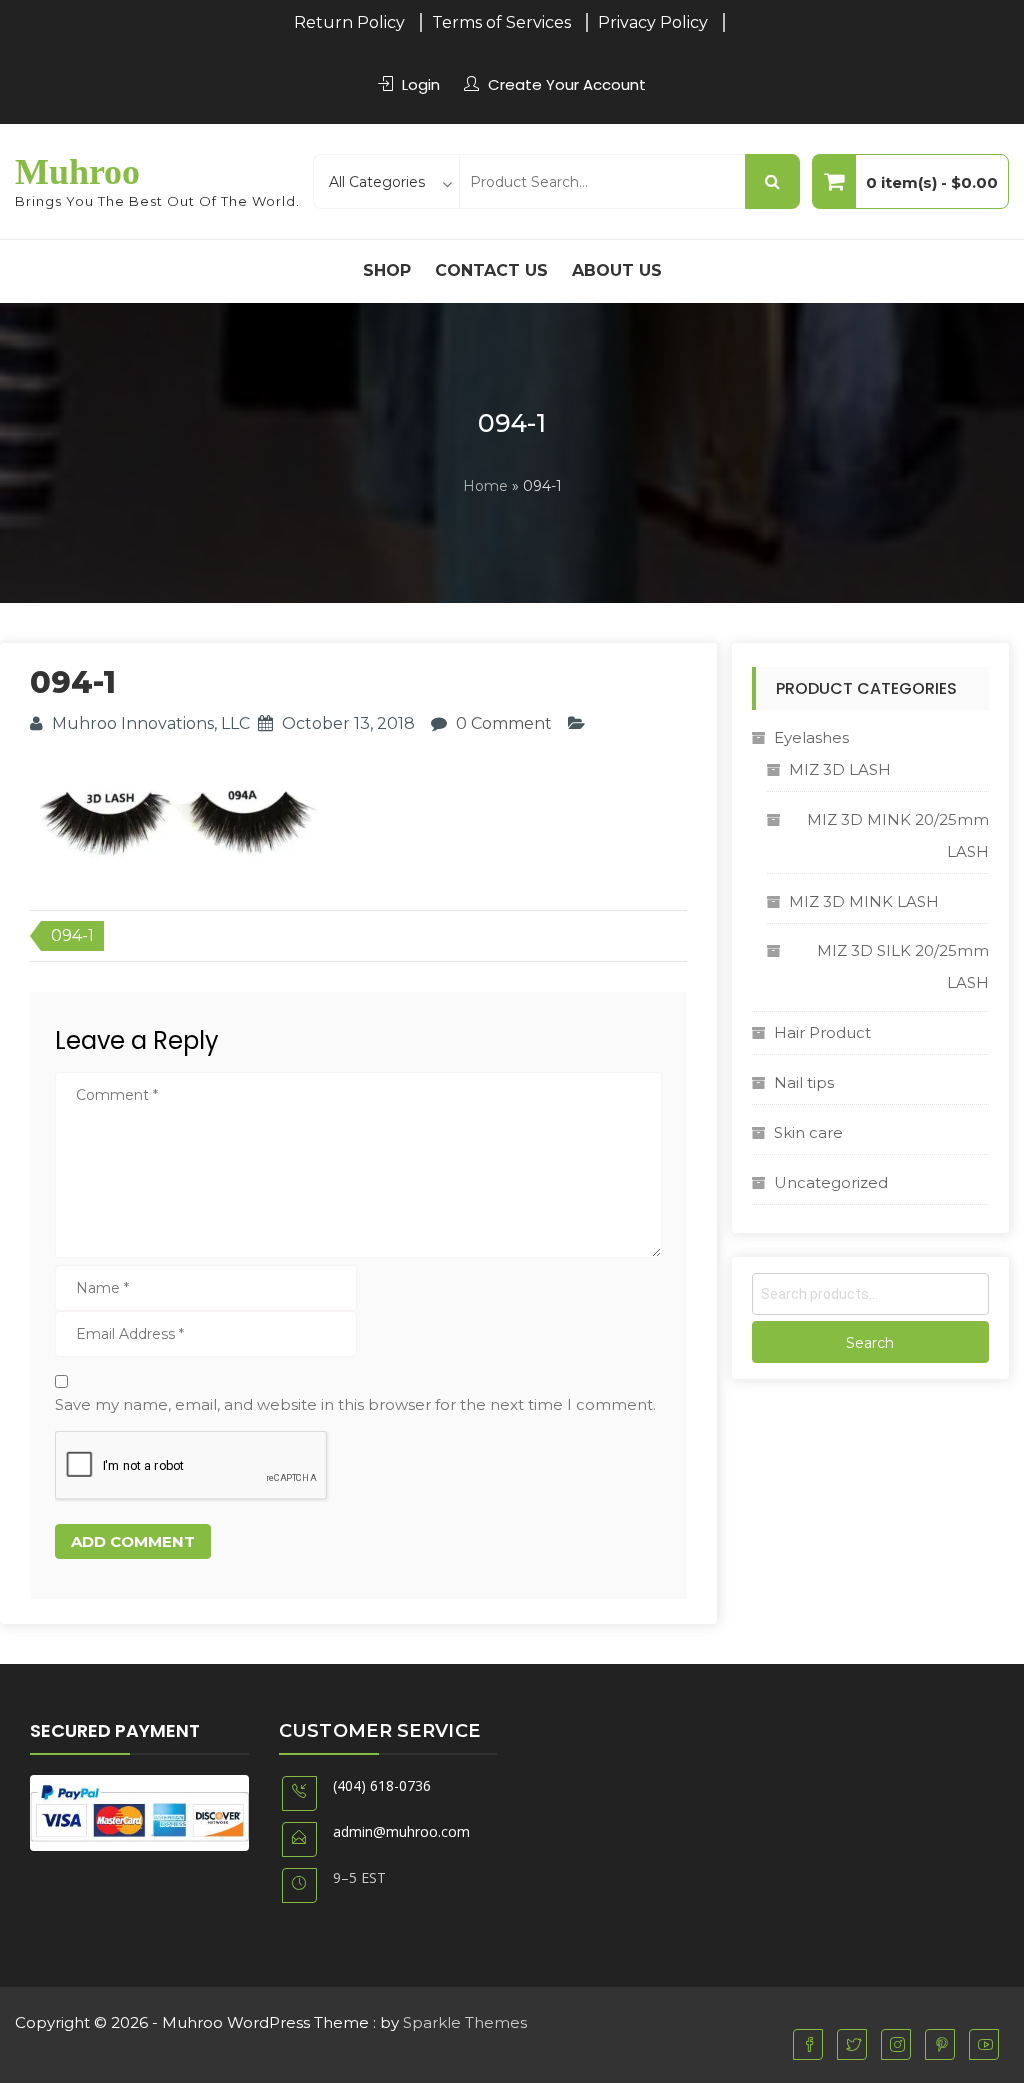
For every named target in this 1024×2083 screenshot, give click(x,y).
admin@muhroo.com (401, 1831)
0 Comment (504, 723)
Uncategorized (831, 1182)
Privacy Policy (653, 22)
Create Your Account (567, 84)
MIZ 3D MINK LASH (864, 901)
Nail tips (804, 1082)
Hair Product (822, 1032)
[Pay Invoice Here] (139, 1811)
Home (485, 486)
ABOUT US (617, 270)
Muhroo (77, 172)
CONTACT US (491, 270)
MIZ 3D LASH (840, 769)
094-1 (72, 935)
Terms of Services (501, 22)
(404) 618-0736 (382, 1785)
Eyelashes (811, 737)
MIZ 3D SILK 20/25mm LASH (903, 966)
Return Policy (349, 22)
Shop (387, 270)
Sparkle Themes (465, 2022)
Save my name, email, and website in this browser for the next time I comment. (355, 1404)
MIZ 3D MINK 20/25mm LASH (898, 835)
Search (870, 1343)
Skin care (808, 1132)
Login (421, 84)
